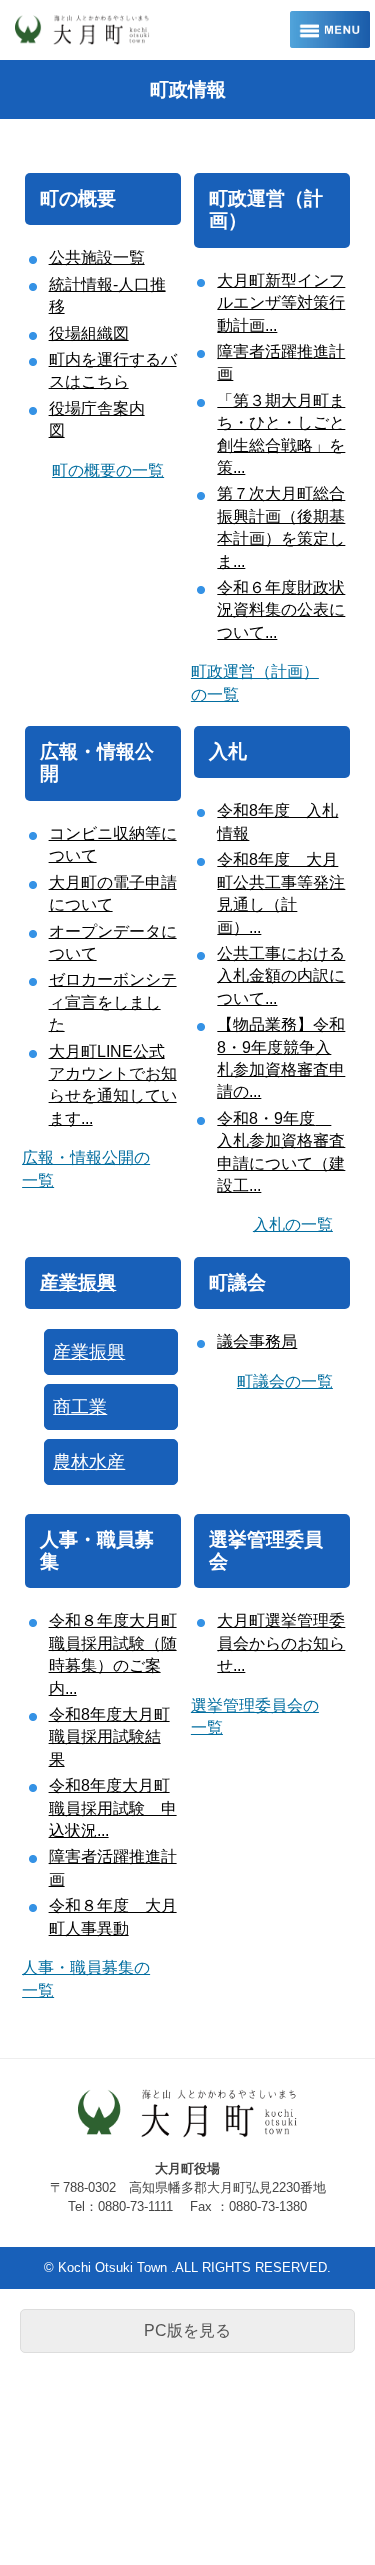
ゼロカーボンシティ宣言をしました (113, 1002)
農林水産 (89, 1462)
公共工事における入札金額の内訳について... (281, 976)
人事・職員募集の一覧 (86, 1978)
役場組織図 (89, 333)
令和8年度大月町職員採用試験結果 (109, 1737)
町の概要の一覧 (108, 470)
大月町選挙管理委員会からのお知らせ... (281, 1643)
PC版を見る (187, 2330)
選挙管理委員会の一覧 (255, 1716)
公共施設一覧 (97, 257)
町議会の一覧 (285, 1381)
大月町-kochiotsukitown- (125, 30)
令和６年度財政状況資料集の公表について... (281, 610)
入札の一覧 (293, 1224)
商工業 (80, 1407)
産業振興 (78, 1282)
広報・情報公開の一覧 (86, 1168)
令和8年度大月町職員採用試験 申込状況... (113, 1808)
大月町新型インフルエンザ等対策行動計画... (281, 303)
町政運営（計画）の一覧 (255, 682)
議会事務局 (257, 1341)
